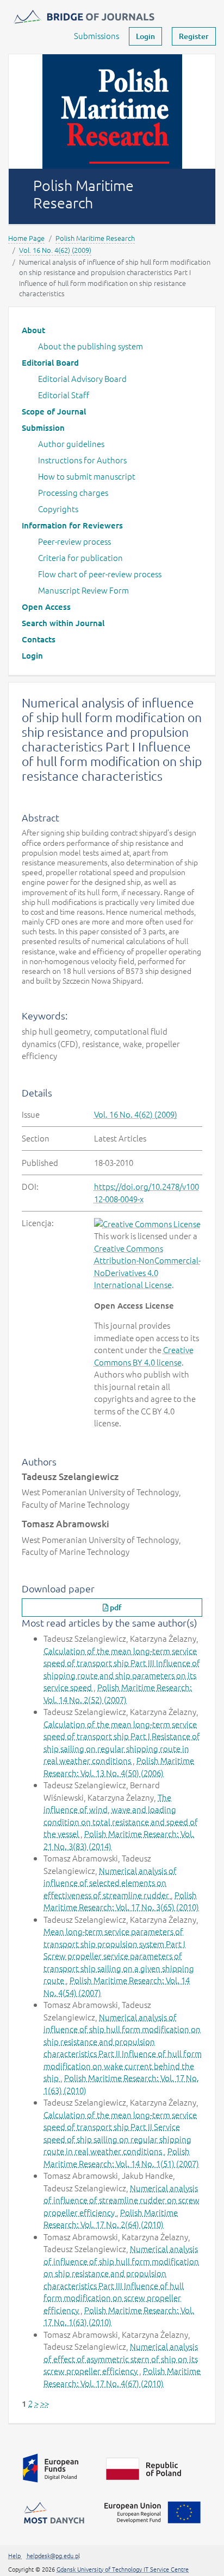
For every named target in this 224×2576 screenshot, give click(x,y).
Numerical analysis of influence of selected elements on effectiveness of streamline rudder (110, 1883)
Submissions (97, 36)
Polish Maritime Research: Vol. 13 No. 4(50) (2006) (119, 1767)
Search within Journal (63, 623)
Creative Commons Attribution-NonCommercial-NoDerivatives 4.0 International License (147, 1267)
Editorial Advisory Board (82, 378)
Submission (43, 428)
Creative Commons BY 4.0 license (144, 1356)
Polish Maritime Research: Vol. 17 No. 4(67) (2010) (122, 2377)
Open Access (46, 607)
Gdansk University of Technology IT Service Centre (123, 2569)
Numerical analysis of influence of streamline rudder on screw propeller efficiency (122, 2200)
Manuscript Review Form (83, 590)
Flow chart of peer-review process (100, 574)
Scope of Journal (54, 411)
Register (194, 36)
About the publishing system (91, 346)
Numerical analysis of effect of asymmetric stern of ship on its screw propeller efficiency (121, 2358)
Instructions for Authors (82, 460)
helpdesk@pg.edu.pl (53, 2555)
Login (145, 36)
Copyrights (58, 509)
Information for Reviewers (72, 525)
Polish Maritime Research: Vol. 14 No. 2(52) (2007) (118, 1693)
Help (15, 2555)
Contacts (39, 639)
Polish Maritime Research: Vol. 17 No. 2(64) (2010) (111, 2218)
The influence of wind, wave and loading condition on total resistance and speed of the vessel (121, 1816)
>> (45, 2403)
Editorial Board (50, 362)
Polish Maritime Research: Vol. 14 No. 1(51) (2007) (121, 2157)
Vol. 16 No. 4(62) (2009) (55, 250)
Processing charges (73, 492)
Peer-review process (74, 541)
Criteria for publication (80, 557)
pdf (115, 1607)
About (33, 330)
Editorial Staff (64, 395)
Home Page (26, 238)
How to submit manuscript (87, 476)
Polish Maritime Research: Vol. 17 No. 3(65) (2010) (121, 1901)
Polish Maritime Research (95, 238)
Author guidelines (71, 444)
